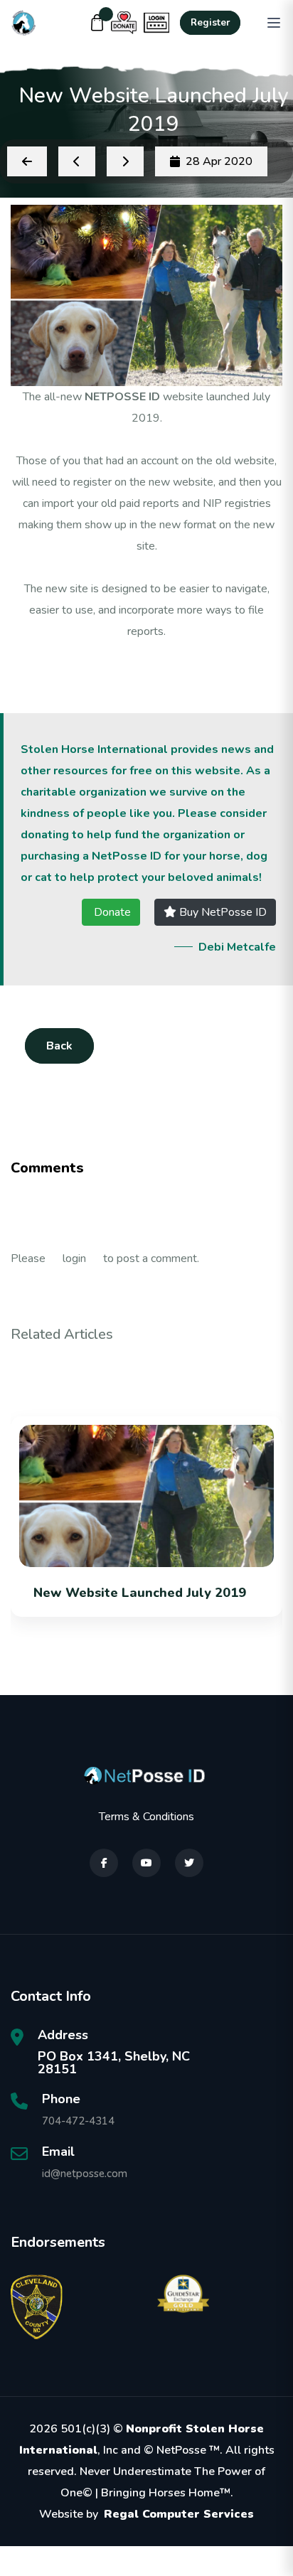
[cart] (97, 23)
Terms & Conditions (146, 1817)
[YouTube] (146, 1863)
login (74, 1258)
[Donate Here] (124, 23)
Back (59, 1046)
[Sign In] (156, 23)
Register (210, 23)
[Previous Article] (77, 161)
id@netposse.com (85, 2174)
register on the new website (143, 482)
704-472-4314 (78, 2121)
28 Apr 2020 (219, 161)
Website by (146, 2514)
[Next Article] (125, 161)
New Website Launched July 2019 (140, 1593)
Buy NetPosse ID (222, 912)
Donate (111, 912)
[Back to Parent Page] (27, 161)
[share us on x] (189, 1863)
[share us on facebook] (104, 1863)
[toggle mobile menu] (274, 23)
